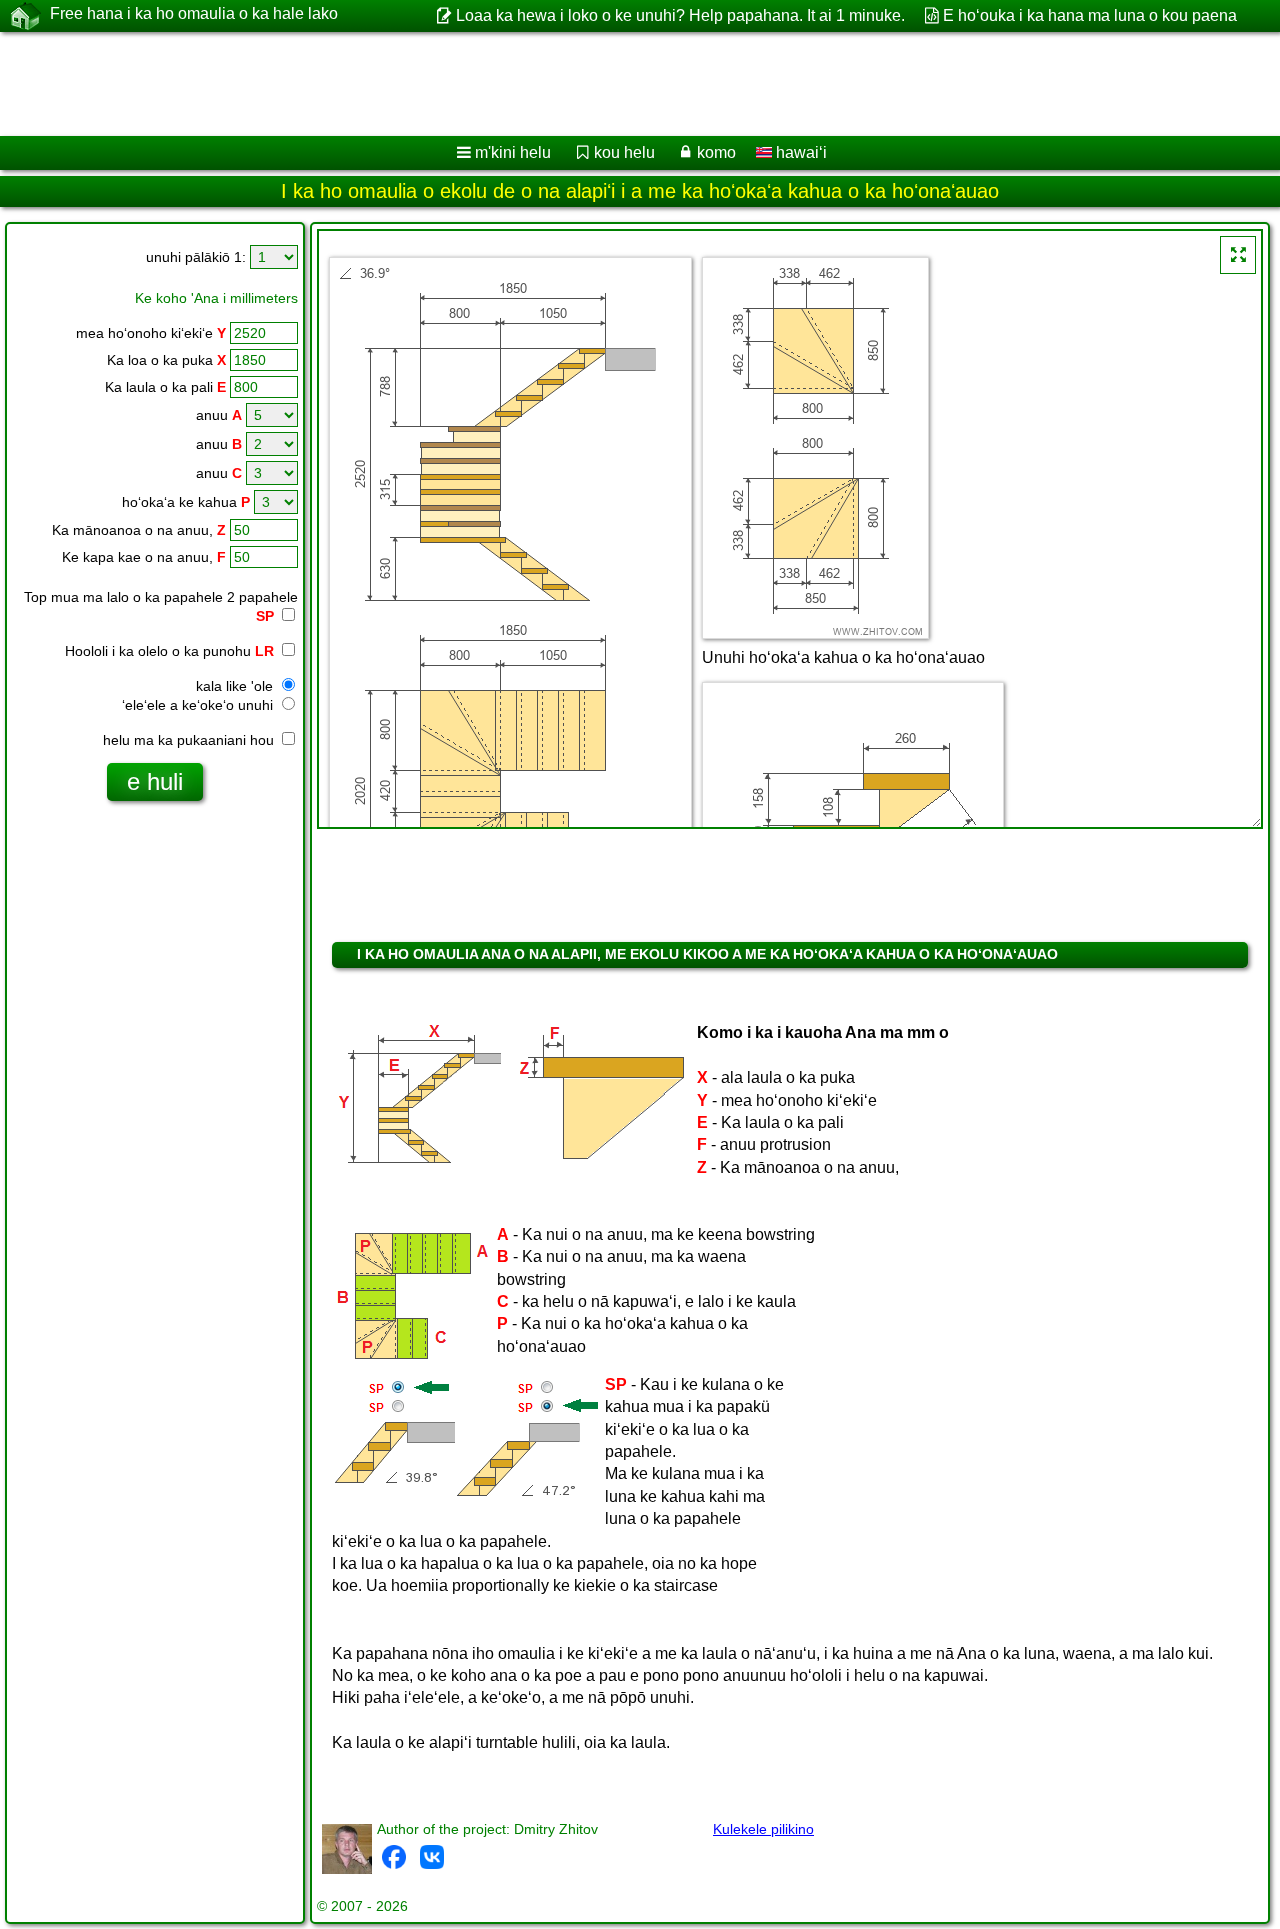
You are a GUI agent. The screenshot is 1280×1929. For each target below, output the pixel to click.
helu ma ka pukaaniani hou (190, 740)
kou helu (624, 152)
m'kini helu (513, 152)
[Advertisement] (607, 84)
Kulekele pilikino (763, 1829)
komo (716, 152)
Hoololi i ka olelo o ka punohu (169, 651)
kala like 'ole (236, 686)
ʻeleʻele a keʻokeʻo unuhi (199, 705)
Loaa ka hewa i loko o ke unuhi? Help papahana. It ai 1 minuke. (680, 15)
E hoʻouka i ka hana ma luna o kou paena (1090, 15)
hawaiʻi (799, 152)
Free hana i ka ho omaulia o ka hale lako (194, 13)
